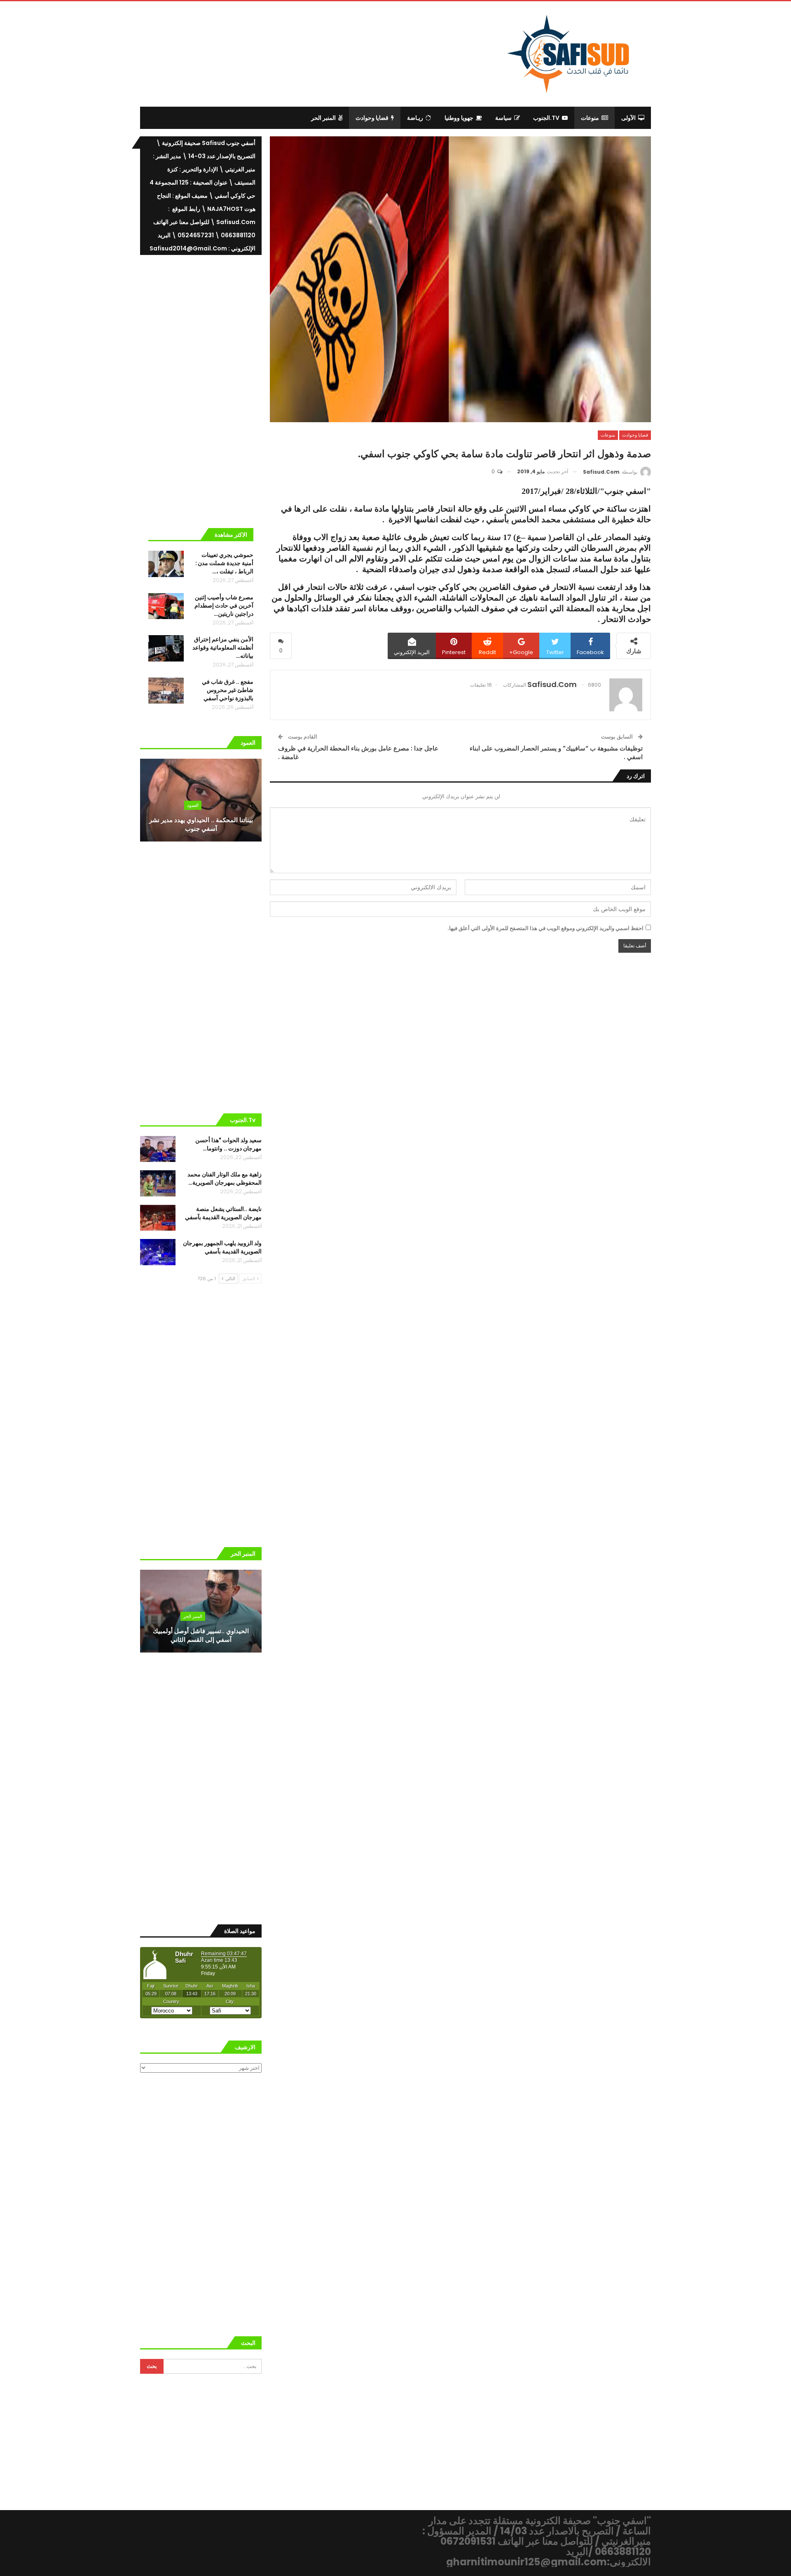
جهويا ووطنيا (459, 118)
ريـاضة (415, 118)
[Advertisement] (328, 53)
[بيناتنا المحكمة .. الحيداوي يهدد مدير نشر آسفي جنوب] (201, 800)
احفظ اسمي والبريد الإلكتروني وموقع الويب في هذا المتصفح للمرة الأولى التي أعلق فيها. (545, 928)
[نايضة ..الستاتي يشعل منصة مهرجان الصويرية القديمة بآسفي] (158, 1218)
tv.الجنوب (546, 118)
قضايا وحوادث (372, 118)
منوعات (590, 118)
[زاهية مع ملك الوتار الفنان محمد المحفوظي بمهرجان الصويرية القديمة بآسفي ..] (158, 1183)
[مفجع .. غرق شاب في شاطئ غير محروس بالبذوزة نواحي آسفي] (166, 691)
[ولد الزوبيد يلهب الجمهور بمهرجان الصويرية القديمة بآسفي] (158, 1252)
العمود (193, 805)
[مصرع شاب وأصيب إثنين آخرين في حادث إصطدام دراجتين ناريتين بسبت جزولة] (166, 606)
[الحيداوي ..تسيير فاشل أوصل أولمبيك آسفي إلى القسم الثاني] (201, 1611)
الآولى (628, 118)
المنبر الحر (323, 118)
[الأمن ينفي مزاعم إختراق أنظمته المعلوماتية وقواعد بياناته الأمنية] (166, 648)
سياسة (503, 118)
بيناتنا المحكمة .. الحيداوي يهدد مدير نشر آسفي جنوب (201, 824)
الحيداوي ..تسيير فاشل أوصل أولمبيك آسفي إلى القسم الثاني (201, 1635)
